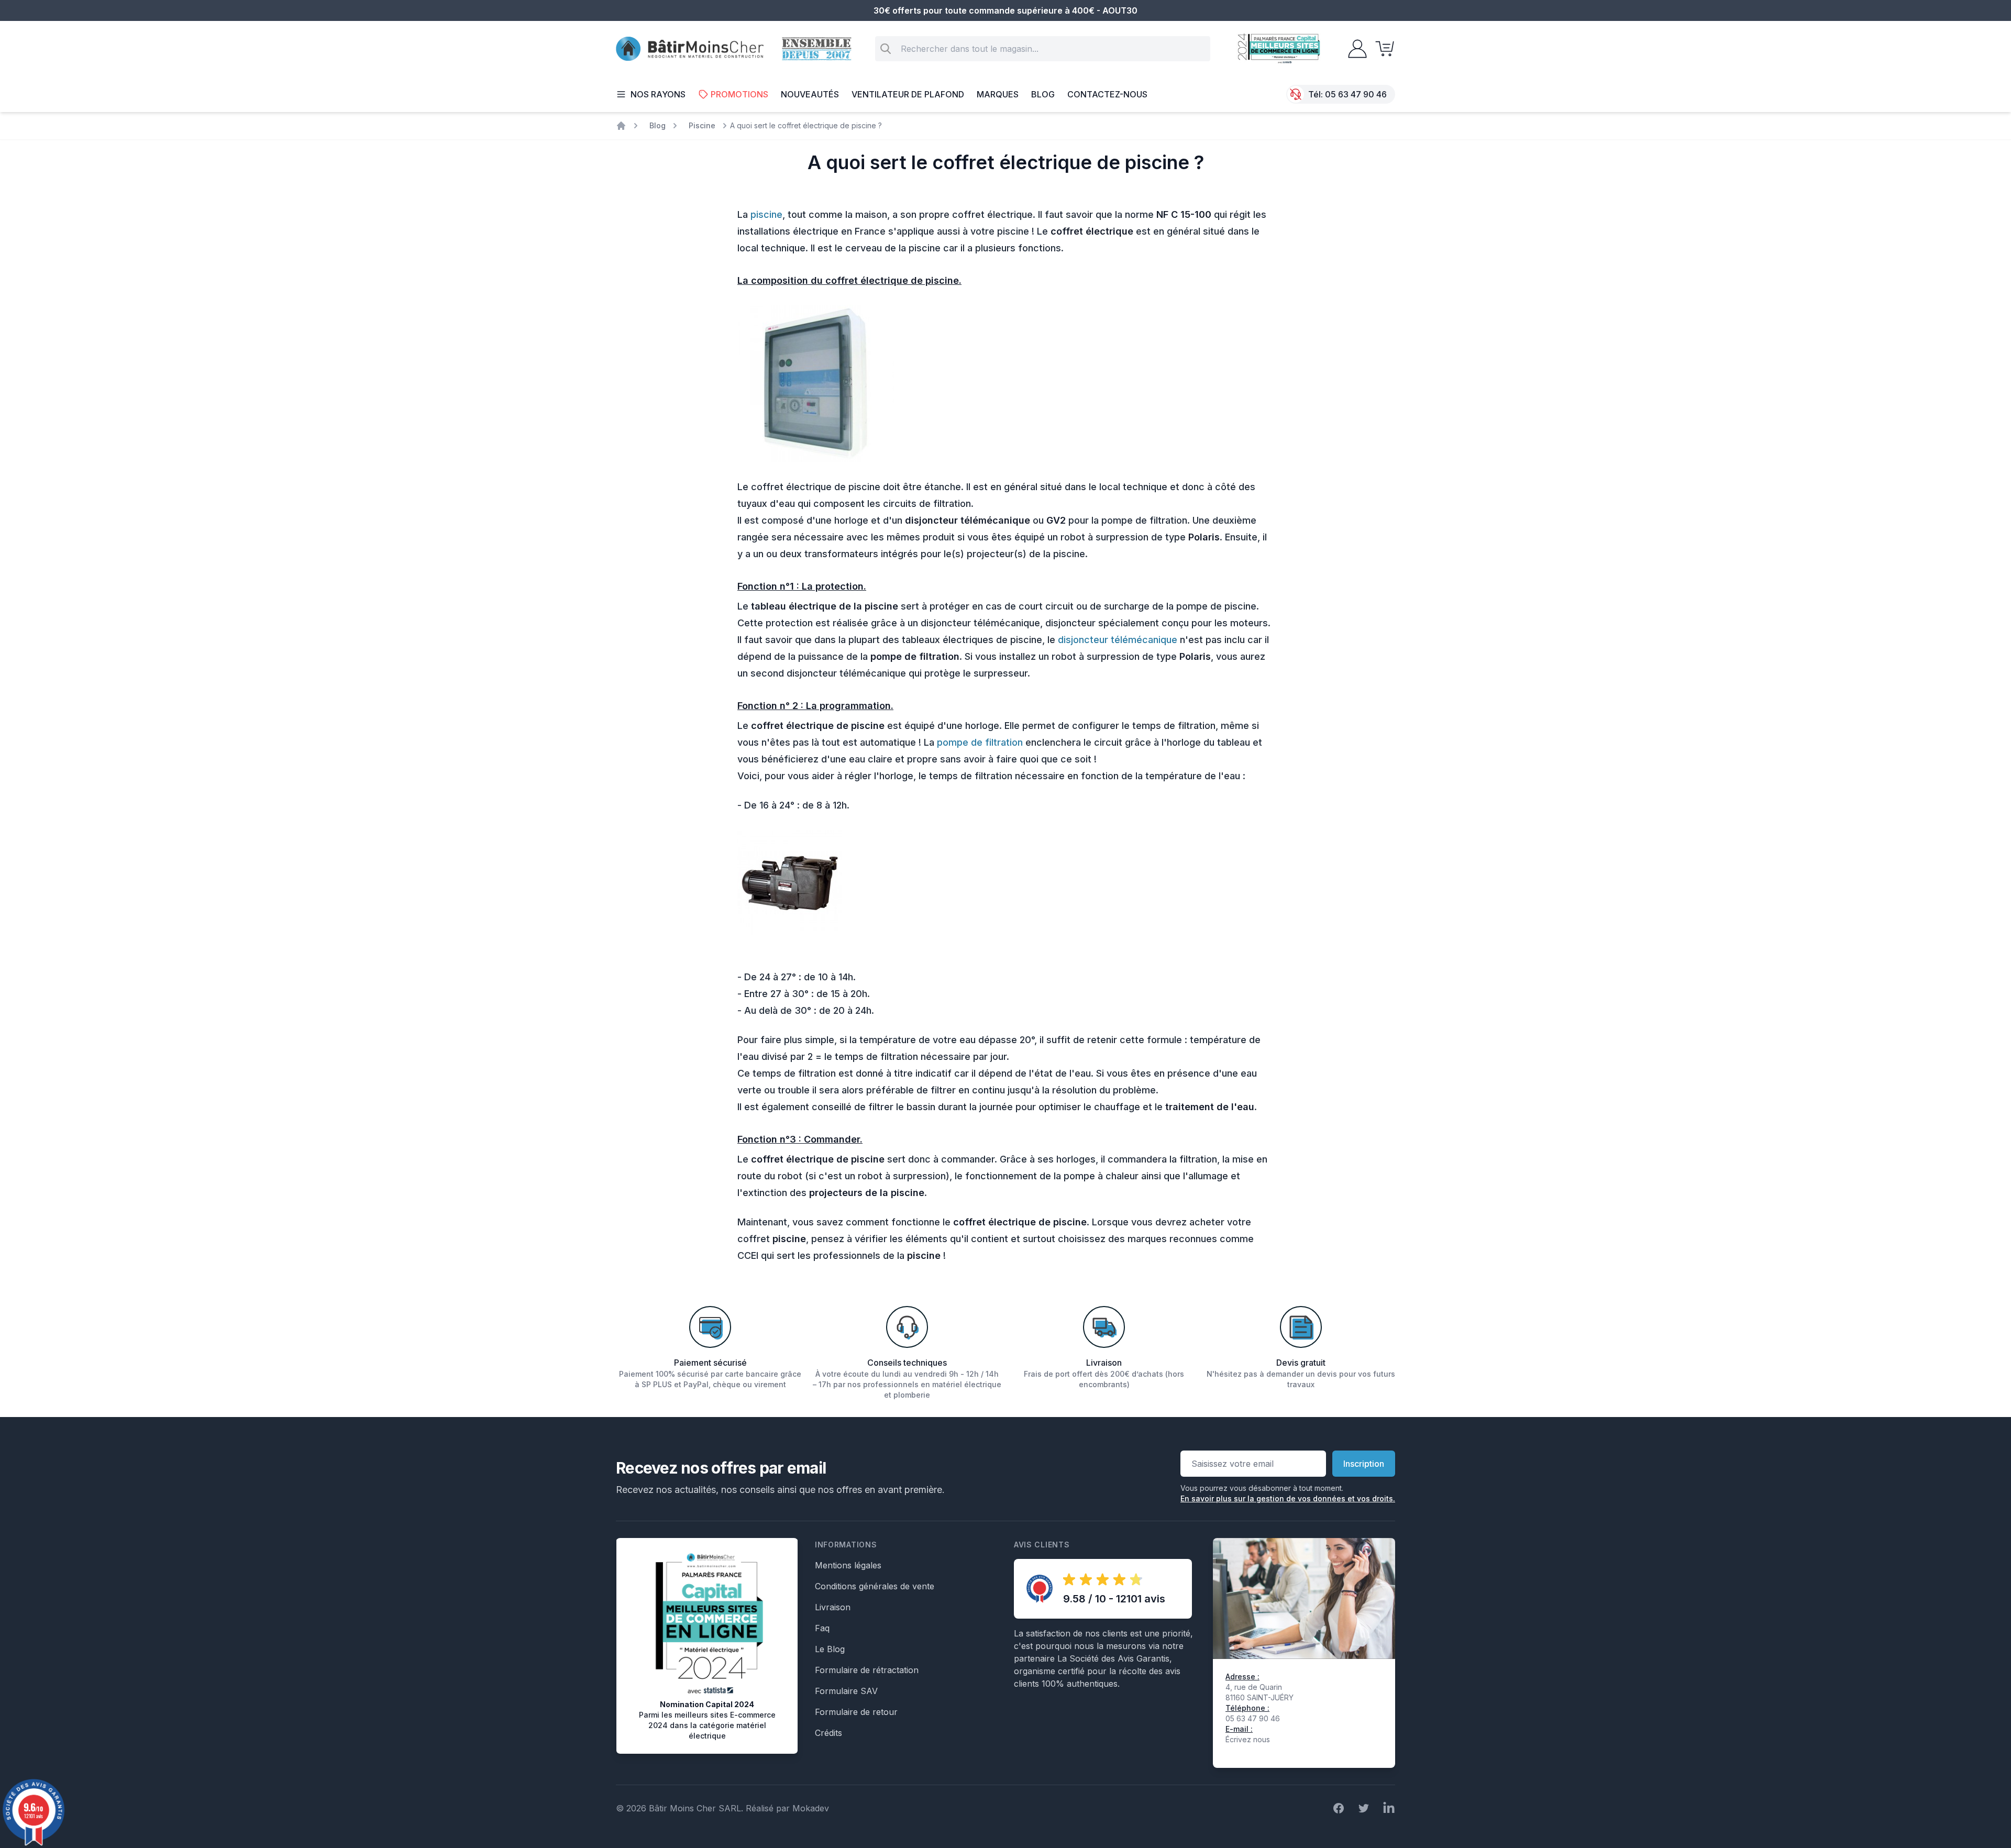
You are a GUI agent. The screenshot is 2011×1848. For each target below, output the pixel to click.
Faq (822, 1628)
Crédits (828, 1733)
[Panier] (1382, 49)
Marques (998, 94)
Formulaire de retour (856, 1712)
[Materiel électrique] (621, 126)
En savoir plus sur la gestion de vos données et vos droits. (1288, 1498)
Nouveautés (810, 94)
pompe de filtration (980, 742)
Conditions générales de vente (875, 1586)
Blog (1043, 94)
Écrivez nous (1248, 1739)
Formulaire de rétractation (867, 1670)
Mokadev (811, 1808)
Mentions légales (848, 1565)
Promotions (739, 94)
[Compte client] (1354, 49)
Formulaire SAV (846, 1691)
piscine (766, 214)
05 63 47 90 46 (1356, 94)
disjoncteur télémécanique (1118, 640)
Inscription (1364, 1464)
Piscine (702, 125)
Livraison (833, 1607)
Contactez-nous (1107, 94)
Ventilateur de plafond (908, 94)
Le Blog (830, 1649)
